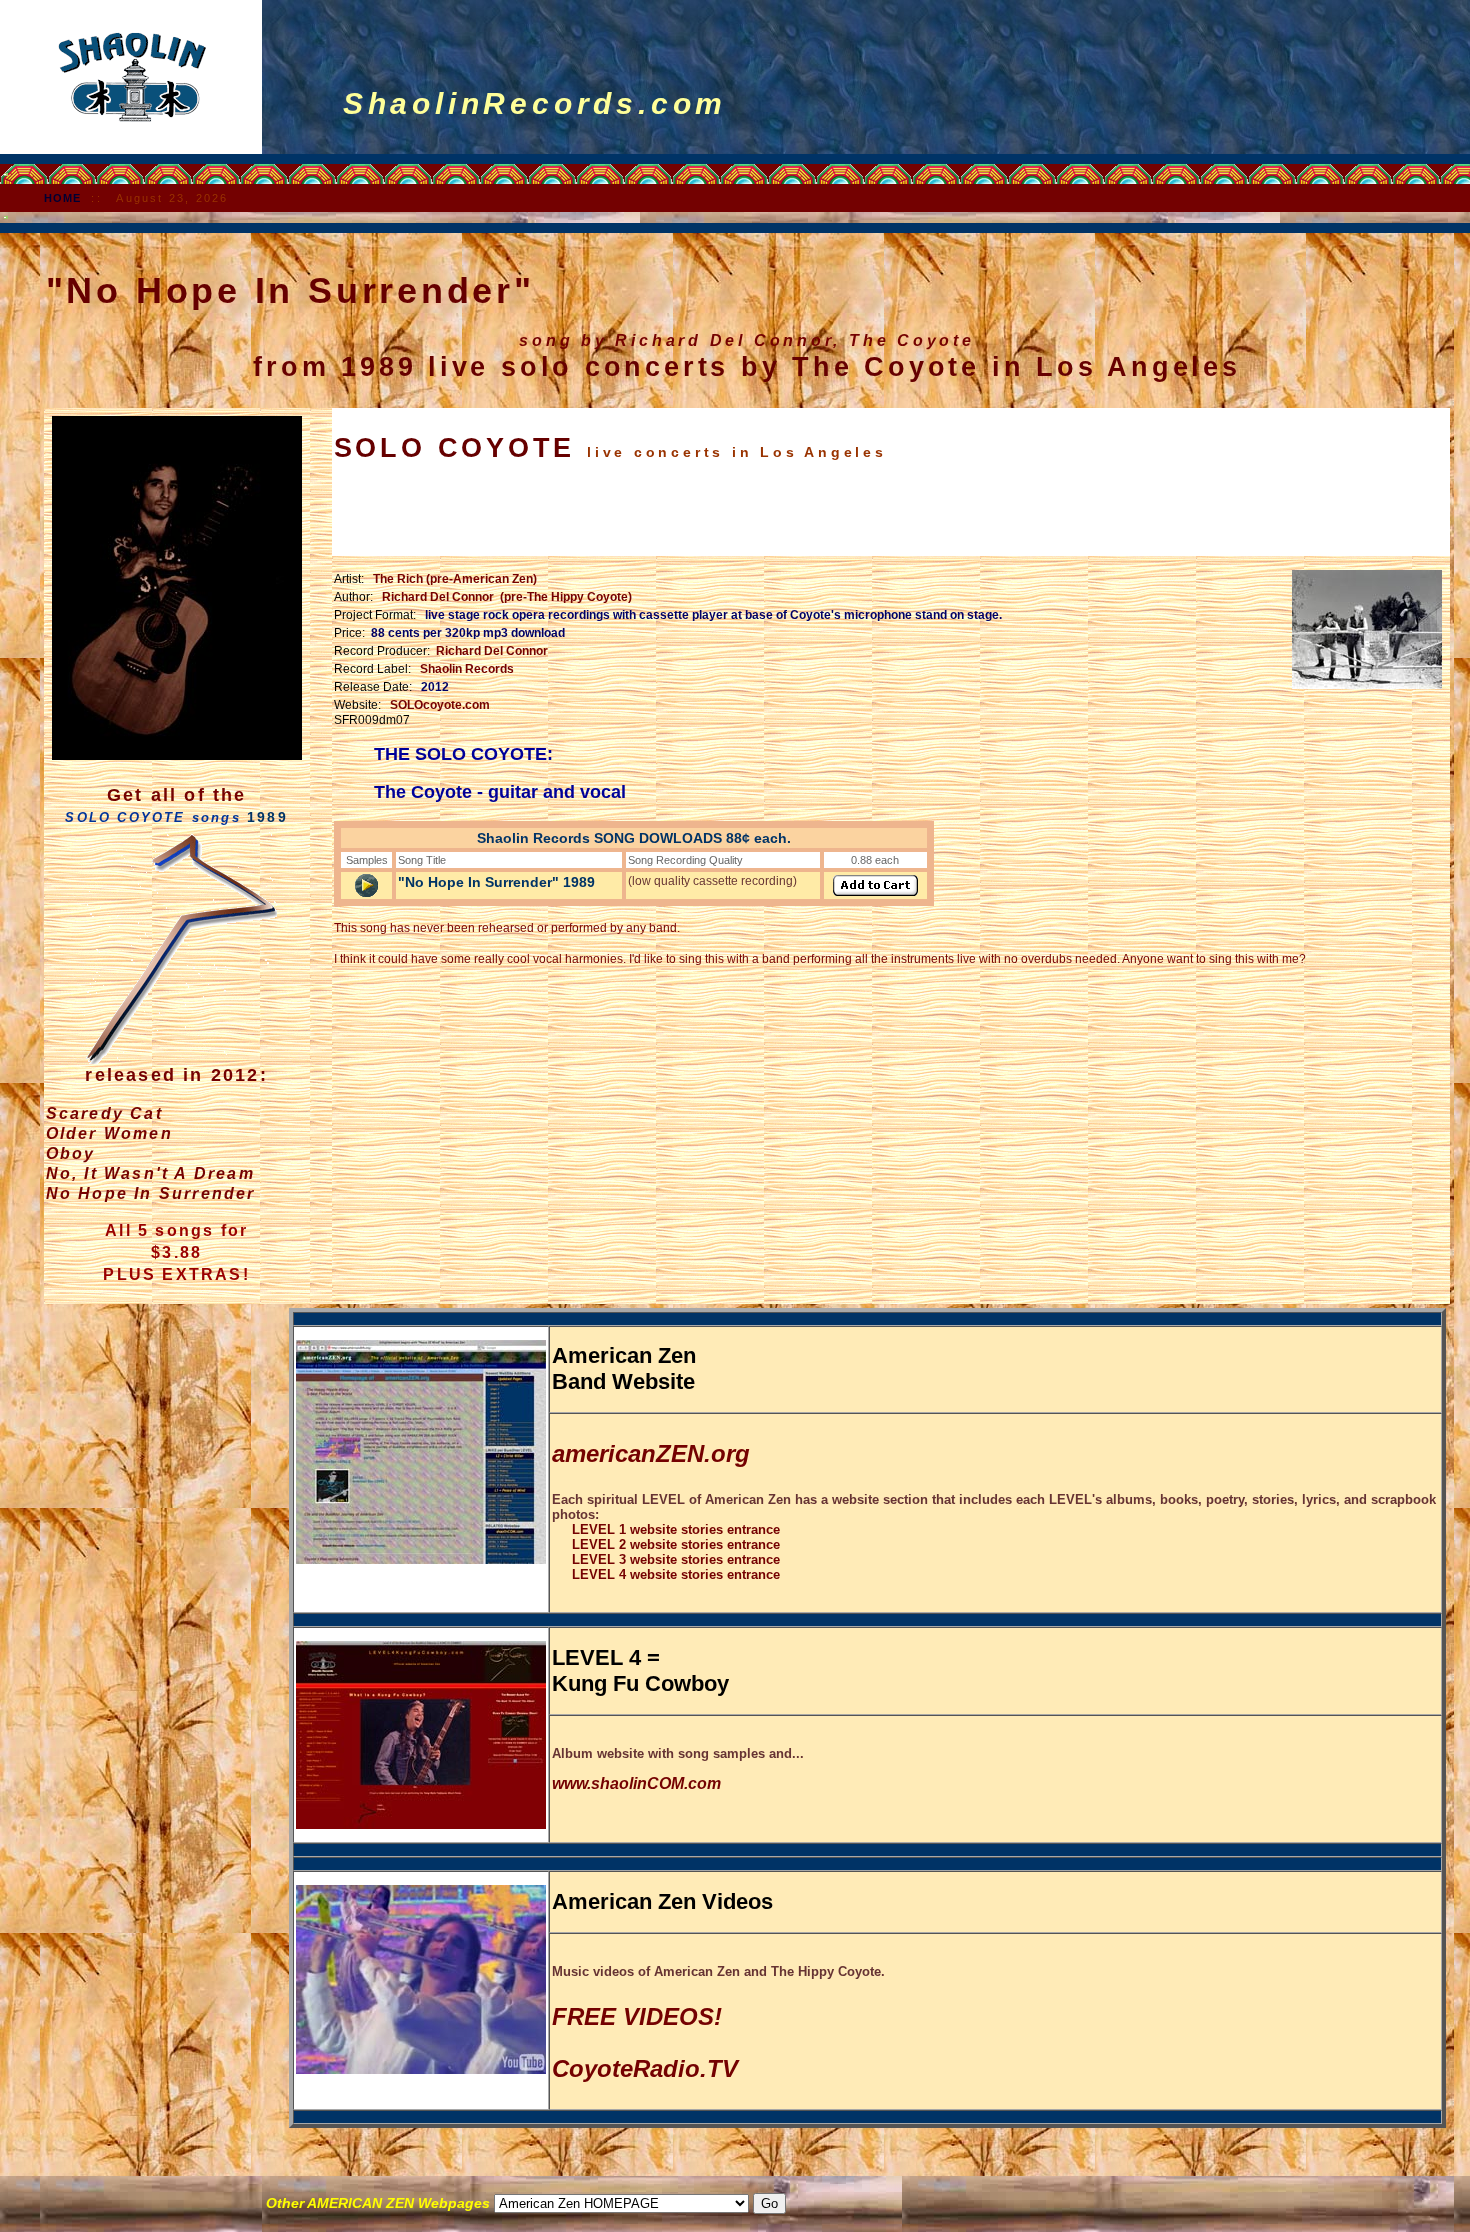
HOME (62, 198)
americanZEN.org (651, 1453)
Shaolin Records (467, 669)
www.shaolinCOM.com (636, 1783)
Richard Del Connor (492, 651)
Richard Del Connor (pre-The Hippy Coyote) (507, 597)
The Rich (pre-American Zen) (455, 579)
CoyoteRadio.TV (645, 2068)
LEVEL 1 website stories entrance (666, 1529)
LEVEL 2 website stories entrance (666, 1544)
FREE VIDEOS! (637, 2016)
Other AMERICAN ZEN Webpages (380, 2203)
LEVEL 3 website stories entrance (666, 1559)
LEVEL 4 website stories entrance (666, 1574)
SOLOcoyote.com (440, 705)
